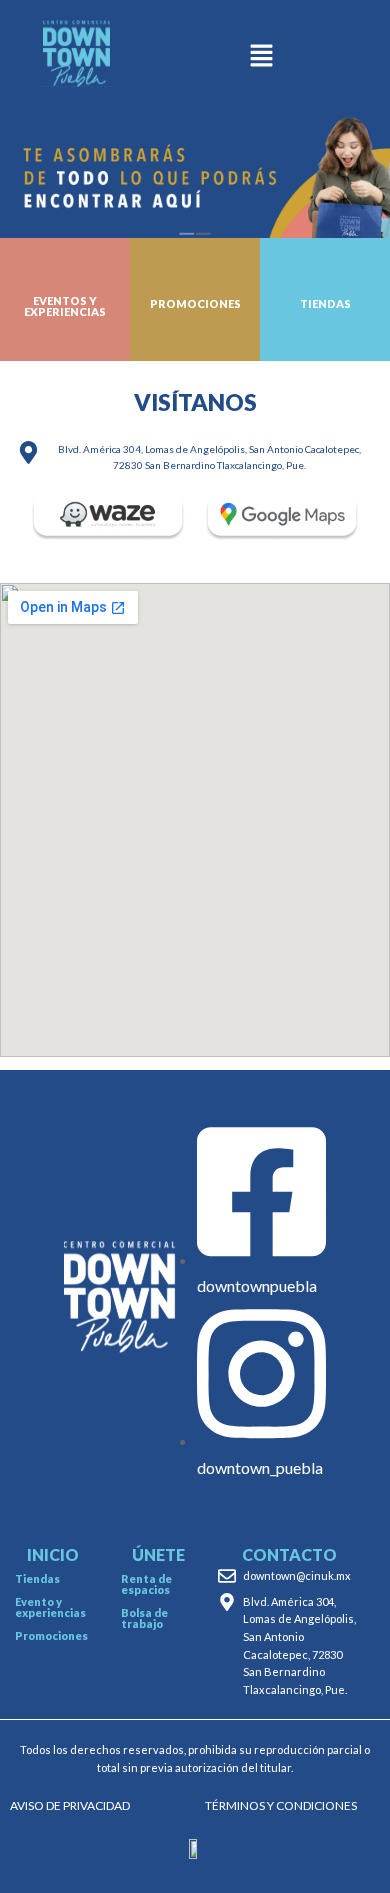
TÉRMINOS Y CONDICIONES (281, 1805)
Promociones (51, 1635)
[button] (261, 57)
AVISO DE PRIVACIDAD (70, 1805)
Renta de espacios (146, 1584)
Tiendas (37, 1578)
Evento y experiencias (50, 1607)
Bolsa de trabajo (144, 1618)
